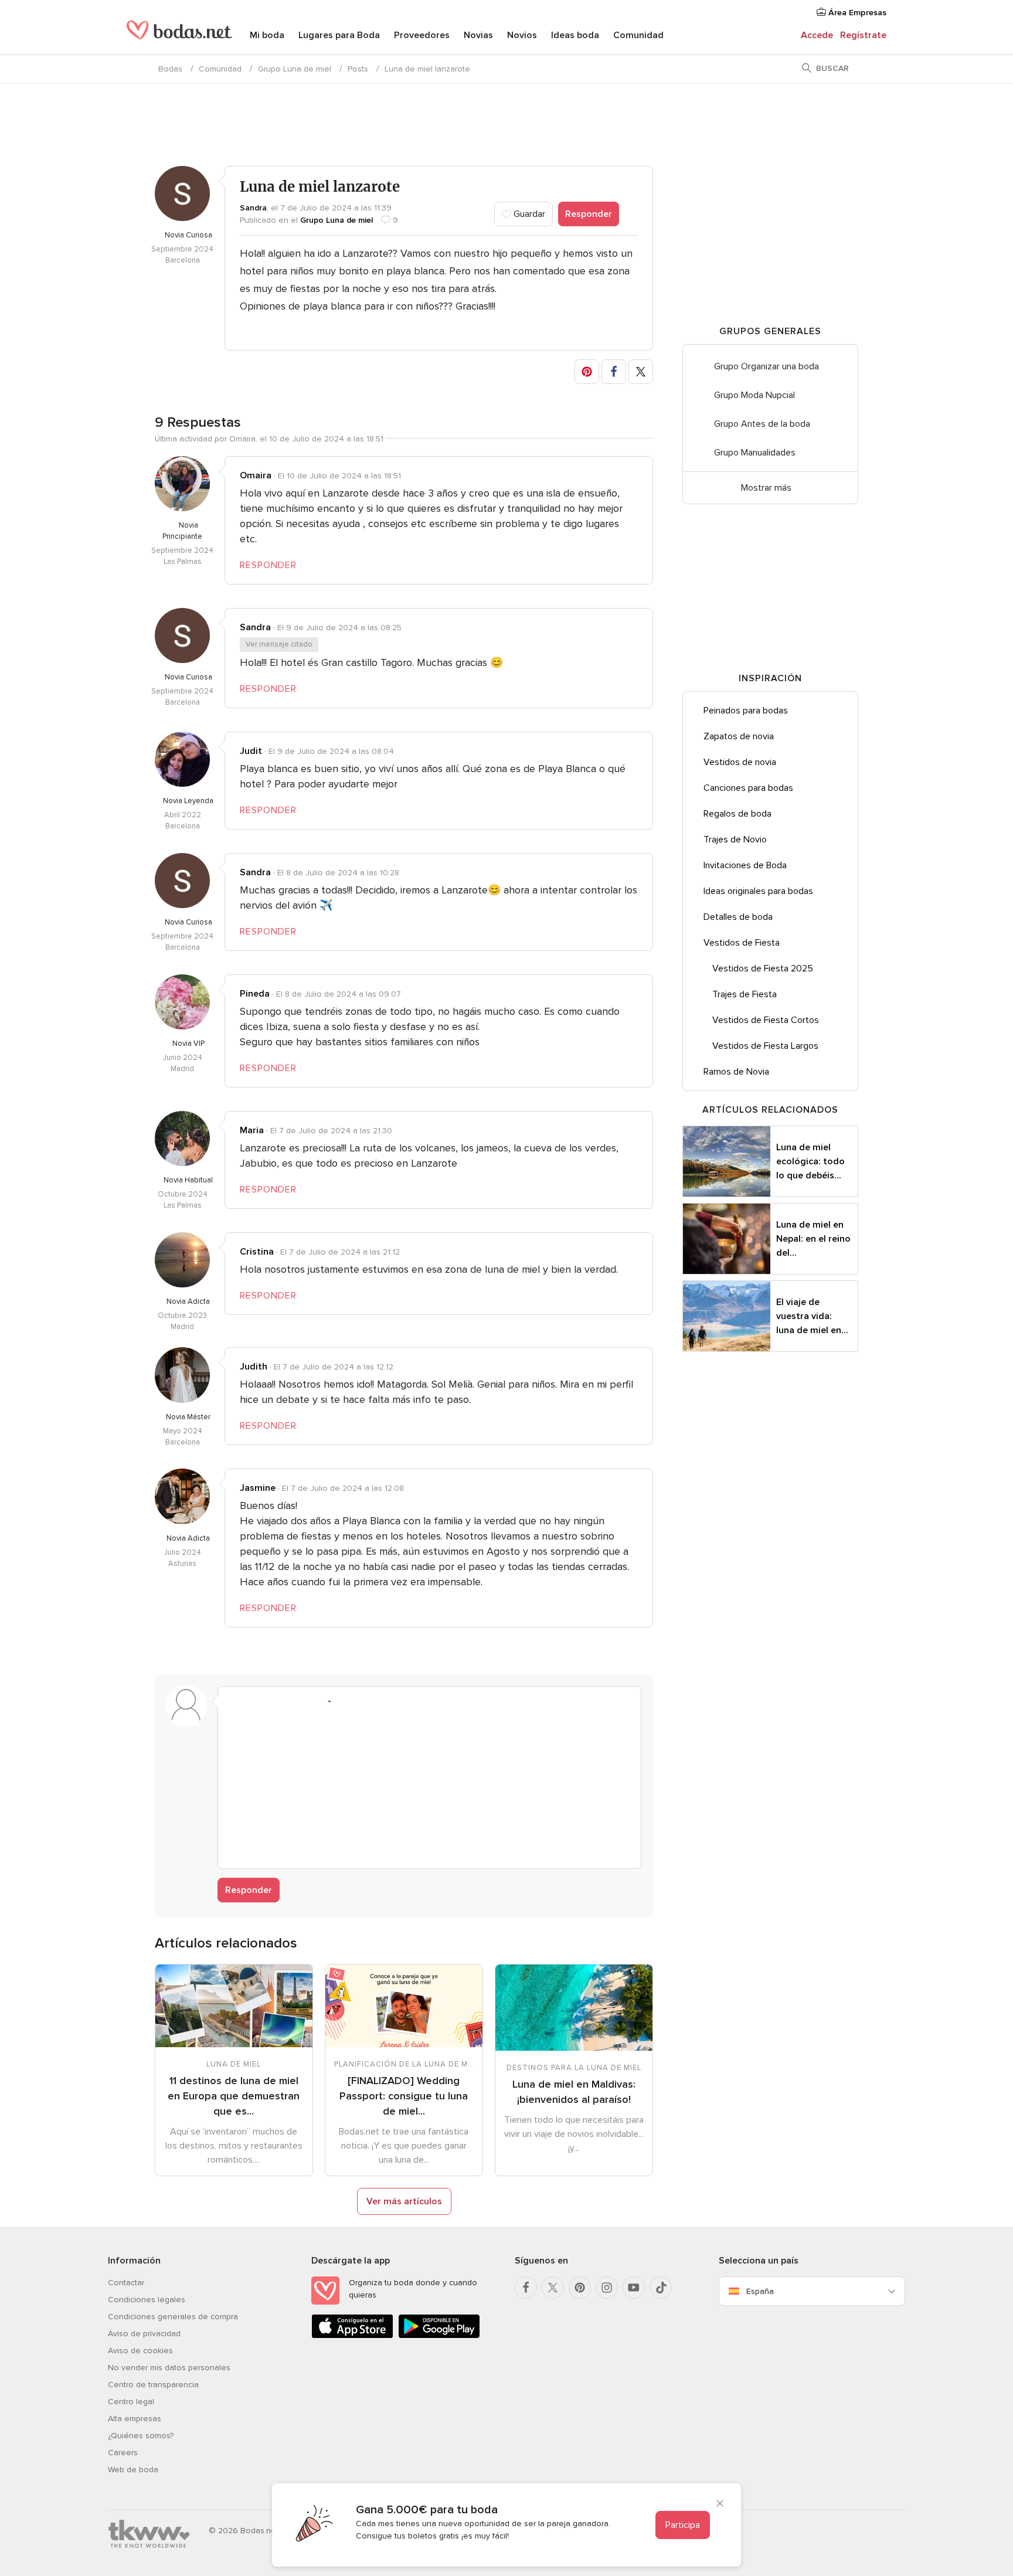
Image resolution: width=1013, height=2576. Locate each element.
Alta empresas (135, 2419)
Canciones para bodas (748, 788)
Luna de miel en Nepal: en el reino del (813, 1239)
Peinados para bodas (746, 711)
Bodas (170, 69)
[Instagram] (607, 2288)
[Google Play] (439, 2336)
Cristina (257, 1252)
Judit (251, 751)
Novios (522, 35)
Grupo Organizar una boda (766, 366)
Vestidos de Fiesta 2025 (763, 968)
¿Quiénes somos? (141, 2436)
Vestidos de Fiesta (742, 943)
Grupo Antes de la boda (762, 424)
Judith (254, 1367)
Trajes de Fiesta (745, 994)
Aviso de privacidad (144, 2334)
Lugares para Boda (339, 35)
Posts (358, 69)
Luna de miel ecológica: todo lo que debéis (810, 1161)
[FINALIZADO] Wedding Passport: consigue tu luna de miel (404, 2096)
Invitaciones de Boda (745, 865)
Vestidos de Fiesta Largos (765, 1046)
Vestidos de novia (740, 762)
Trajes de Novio (735, 840)
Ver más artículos (404, 2201)
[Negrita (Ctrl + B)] (233, 1701)
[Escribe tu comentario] (429, 1786)
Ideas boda (575, 35)
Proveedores (422, 35)
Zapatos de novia (739, 736)
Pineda (255, 994)
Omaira (256, 475)
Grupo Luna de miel (295, 69)
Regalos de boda (737, 814)
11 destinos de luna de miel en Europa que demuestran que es (234, 2096)
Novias (478, 35)
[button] (587, 372)
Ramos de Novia (736, 1072)
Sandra (253, 208)
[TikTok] (661, 2288)
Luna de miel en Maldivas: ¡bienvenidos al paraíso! (574, 2092)
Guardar (528, 214)
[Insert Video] (367, 1701)
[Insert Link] (300, 1701)
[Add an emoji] (322, 1701)
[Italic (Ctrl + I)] (256, 1701)
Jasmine (258, 1488)
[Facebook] (526, 2288)
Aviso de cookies (140, 2351)
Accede (817, 35)
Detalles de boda (738, 917)
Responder (589, 214)
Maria (252, 1130)
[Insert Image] (345, 1701)
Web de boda (133, 2470)
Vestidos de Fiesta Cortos (766, 1020)
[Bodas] (179, 35)
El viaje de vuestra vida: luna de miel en (812, 1316)
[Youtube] (634, 2288)
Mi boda (267, 35)
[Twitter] (553, 2288)
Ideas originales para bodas (758, 891)
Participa (683, 2525)
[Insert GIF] (389, 1701)
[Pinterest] (580, 2288)
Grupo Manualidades (755, 453)
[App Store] (352, 2336)
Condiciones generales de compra (173, 2317)
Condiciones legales (147, 2300)
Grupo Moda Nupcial (754, 395)
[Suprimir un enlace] (278, 1701)
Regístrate (863, 35)
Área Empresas (856, 13)
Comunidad (638, 35)
